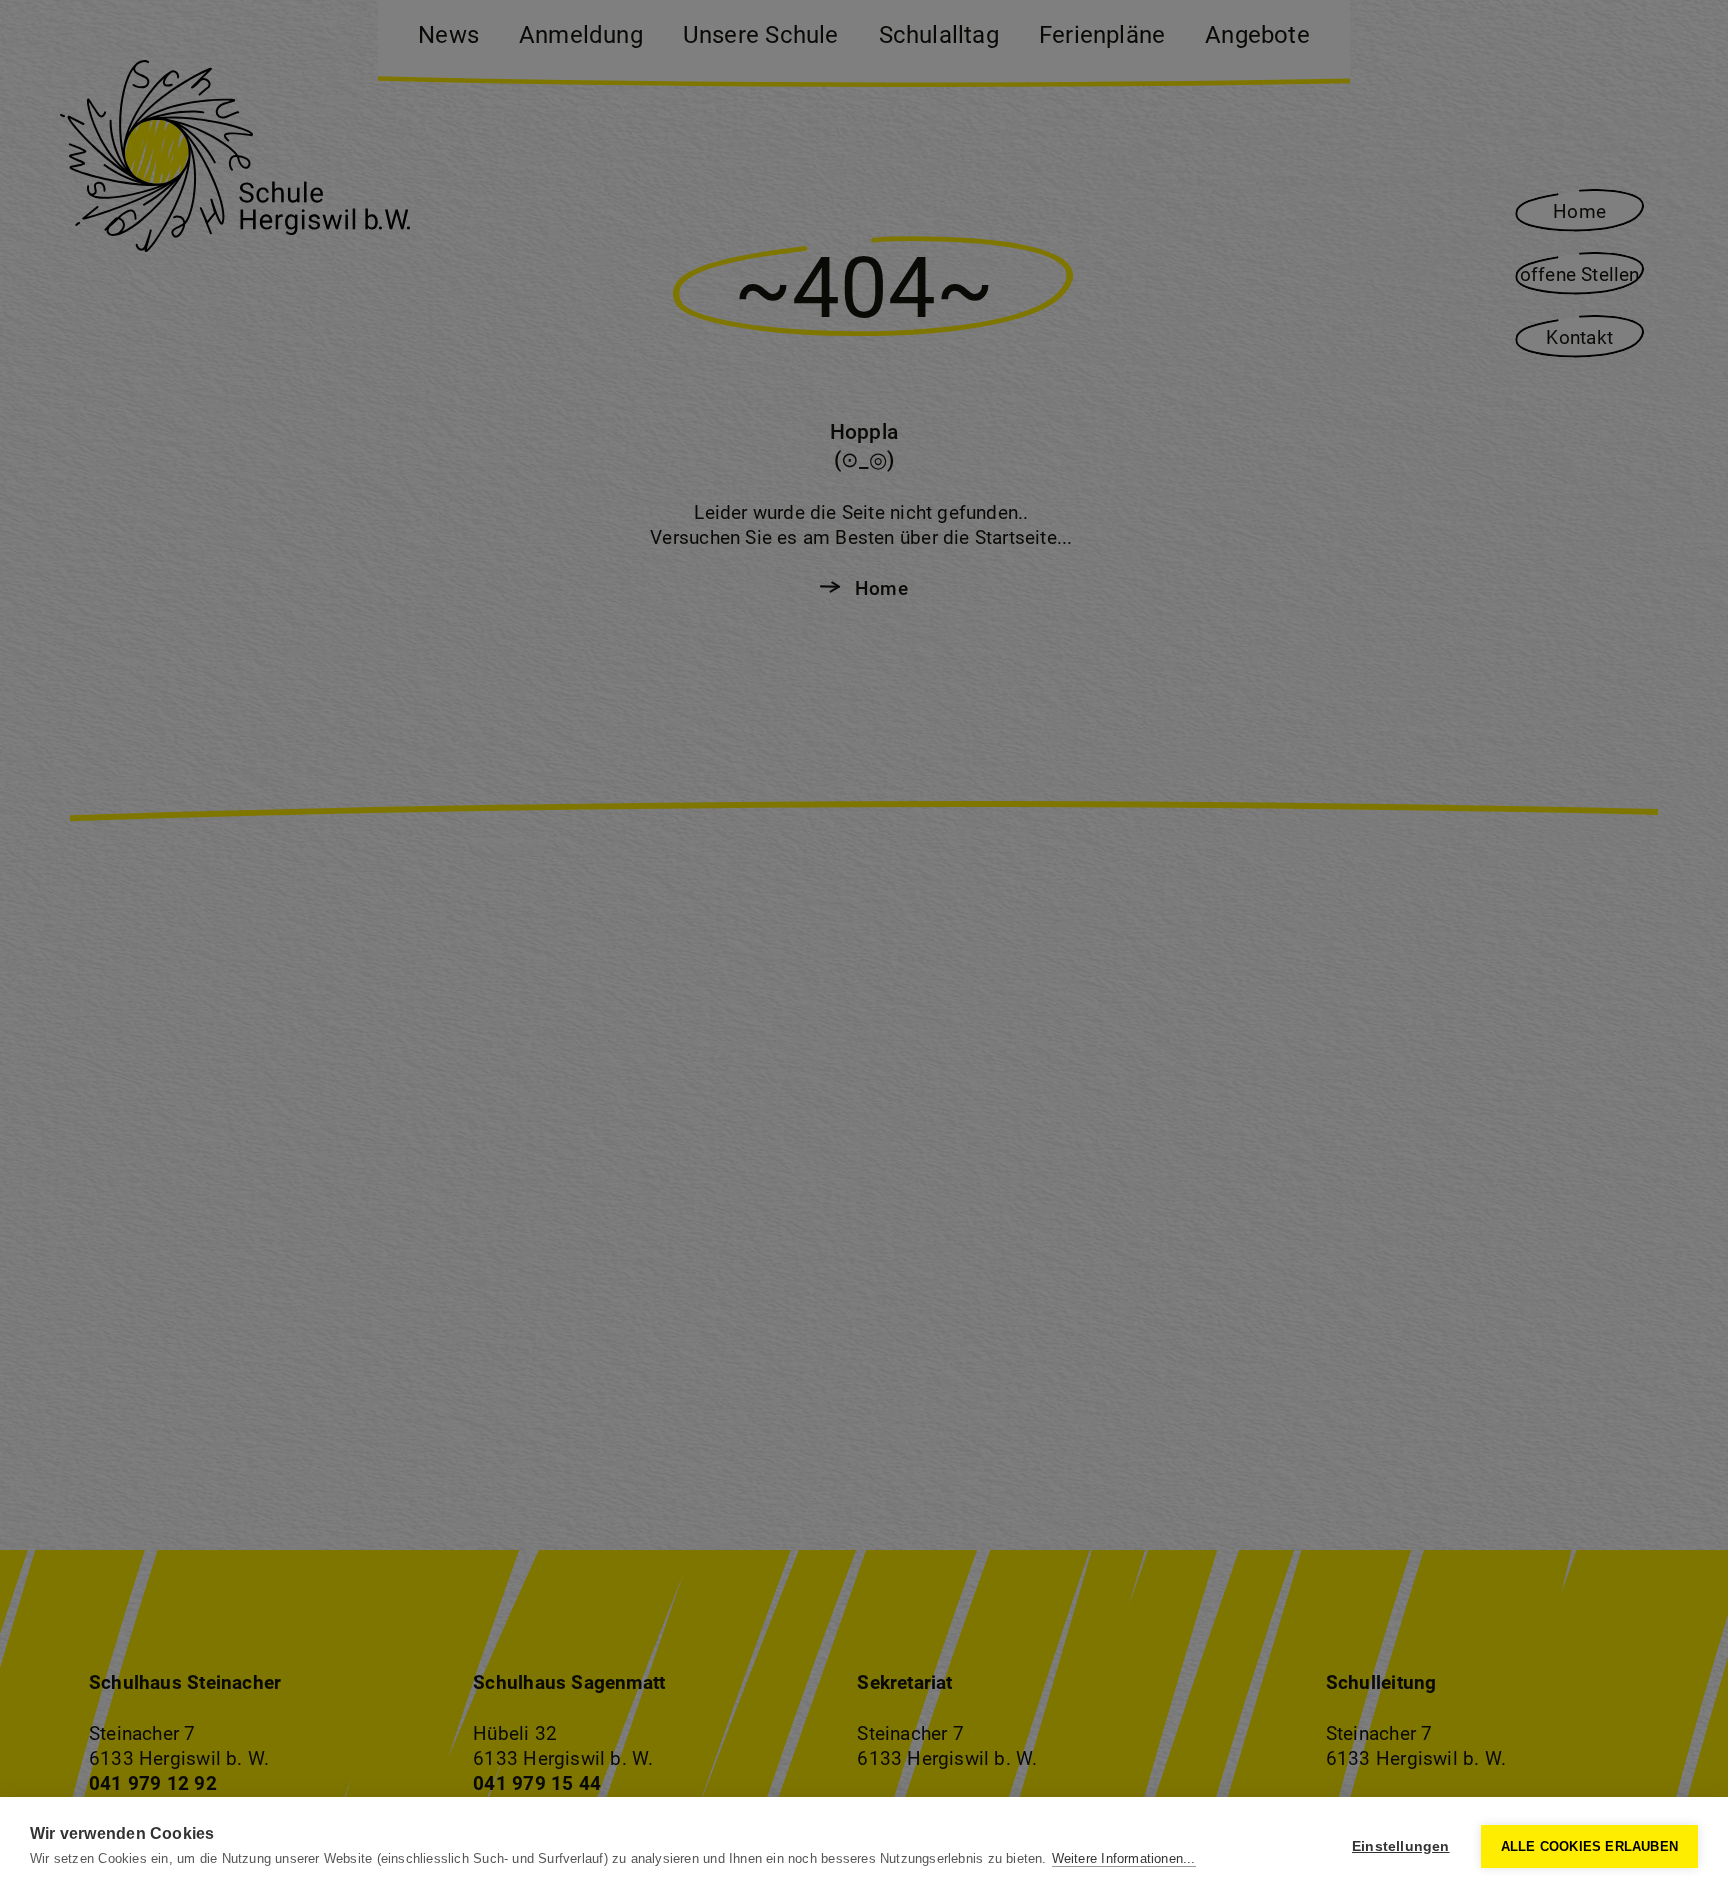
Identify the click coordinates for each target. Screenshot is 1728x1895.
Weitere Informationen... (1124, 1858)
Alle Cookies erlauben (1589, 1846)
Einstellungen (1401, 1846)
